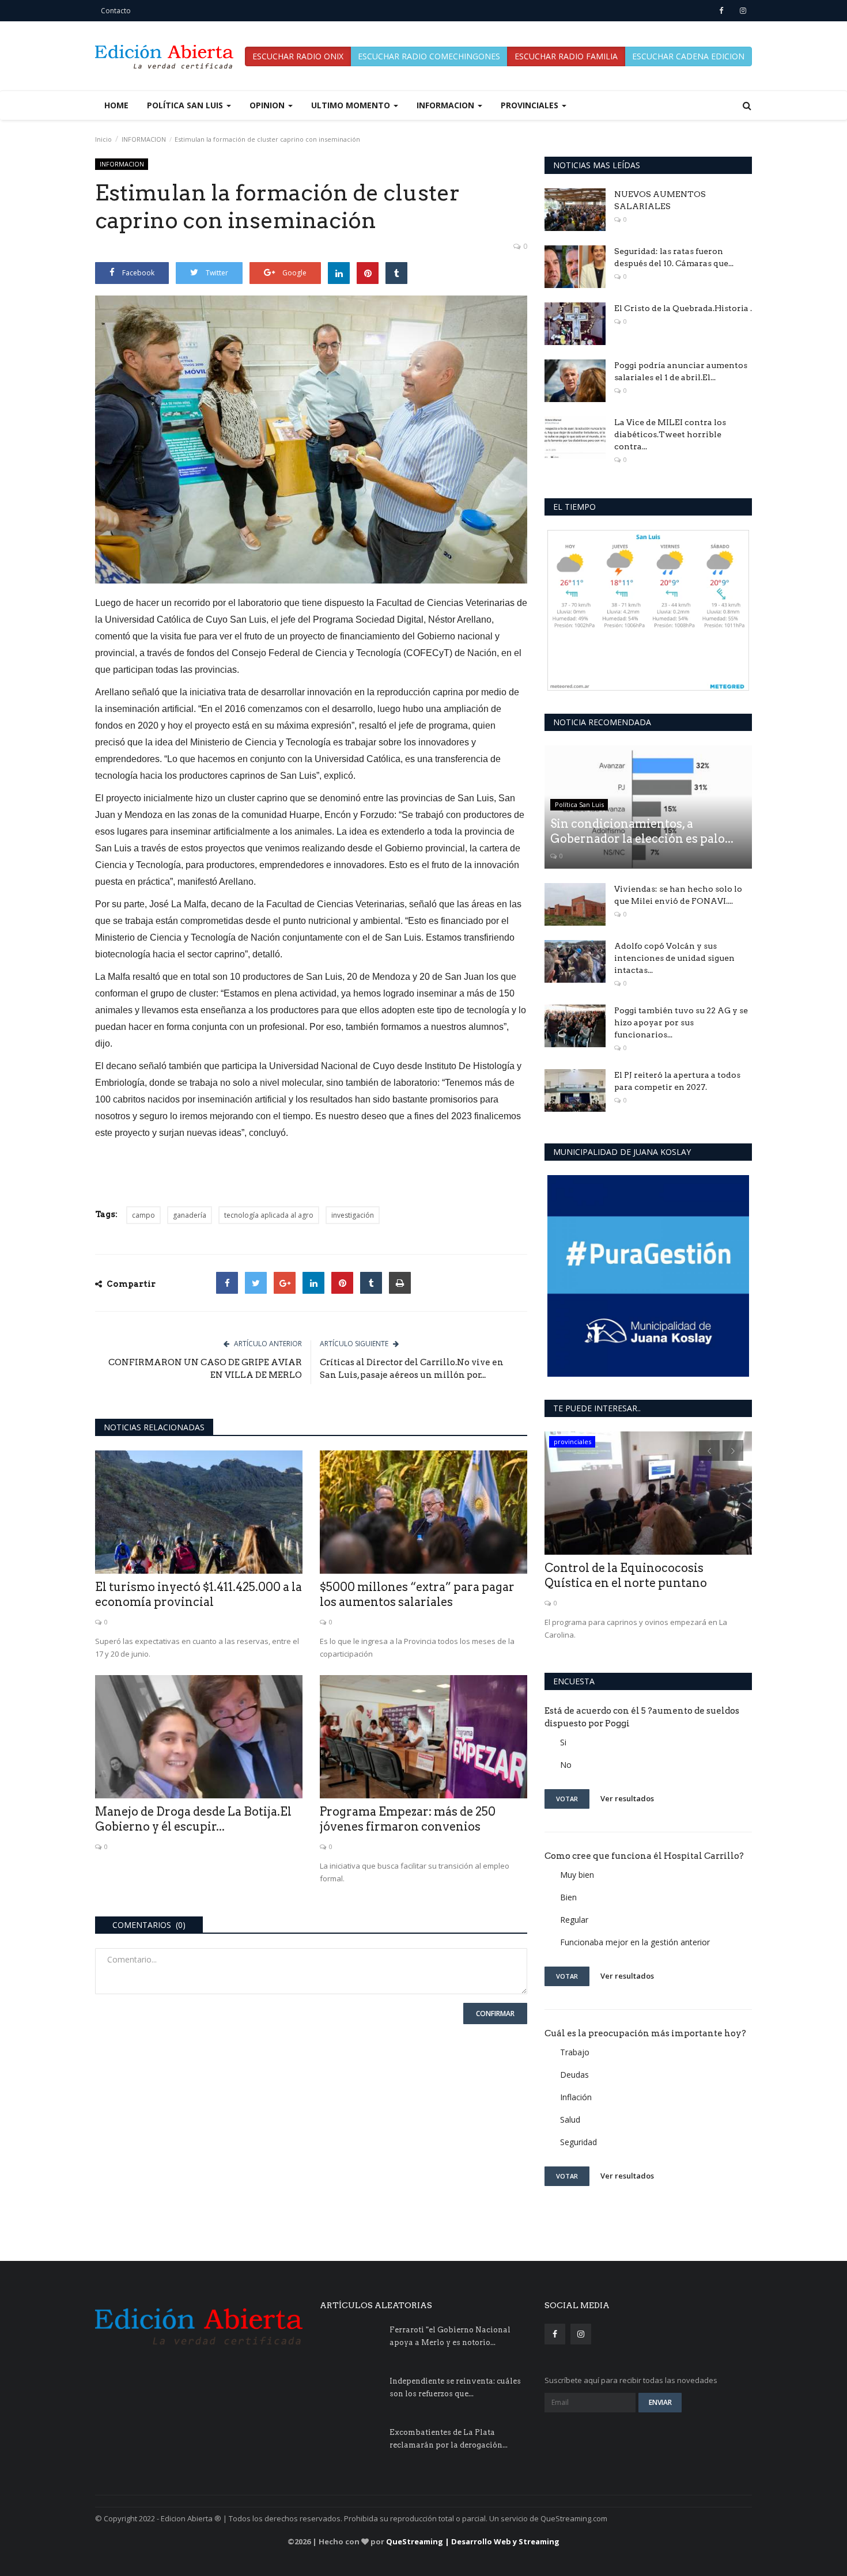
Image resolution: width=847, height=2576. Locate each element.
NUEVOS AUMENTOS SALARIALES (660, 200)
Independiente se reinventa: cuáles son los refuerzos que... (455, 2387)
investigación (353, 1215)
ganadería (190, 1215)
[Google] (285, 1283)
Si (563, 1742)
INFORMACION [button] (447, 105)
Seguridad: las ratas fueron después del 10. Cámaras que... (674, 257)
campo (143, 1215)
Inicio (103, 139)
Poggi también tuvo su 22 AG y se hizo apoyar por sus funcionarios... (681, 1022)
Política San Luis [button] (186, 105)
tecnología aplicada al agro (269, 1215)
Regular (574, 1920)
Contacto (116, 11)
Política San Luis (579, 804)
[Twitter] (256, 1283)
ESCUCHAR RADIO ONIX (298, 56)
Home (116, 105)
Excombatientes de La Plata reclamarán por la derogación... (449, 2439)
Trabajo (575, 2052)
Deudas (574, 2075)
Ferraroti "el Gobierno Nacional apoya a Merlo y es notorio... (450, 2336)
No (566, 1765)
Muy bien (577, 1875)
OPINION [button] (268, 105)
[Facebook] (227, 1283)
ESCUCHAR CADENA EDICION (688, 56)
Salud (570, 2119)
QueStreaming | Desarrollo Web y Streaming (473, 2541)
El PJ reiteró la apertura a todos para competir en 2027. (677, 1081)
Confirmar (495, 2014)
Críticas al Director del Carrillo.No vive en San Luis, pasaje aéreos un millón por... (412, 1369)
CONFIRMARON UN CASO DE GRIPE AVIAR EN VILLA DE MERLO (205, 1369)
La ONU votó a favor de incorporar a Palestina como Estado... (646, 1575)
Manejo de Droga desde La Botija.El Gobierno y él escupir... (193, 1819)
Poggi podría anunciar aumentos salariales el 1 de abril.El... (681, 371)
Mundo (565, 1442)
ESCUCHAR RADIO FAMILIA (566, 56)
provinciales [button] (531, 105)
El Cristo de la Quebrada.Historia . (683, 308)
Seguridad (578, 2142)
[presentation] (709, 1450)
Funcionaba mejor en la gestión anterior (635, 1942)
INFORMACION (144, 139)
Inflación (576, 2097)
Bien (568, 1897)
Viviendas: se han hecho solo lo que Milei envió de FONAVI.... (678, 895)
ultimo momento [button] (352, 105)
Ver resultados (627, 1798)
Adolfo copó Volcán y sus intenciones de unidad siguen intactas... (674, 958)
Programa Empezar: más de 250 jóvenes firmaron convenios (408, 1819)
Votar (567, 1799)
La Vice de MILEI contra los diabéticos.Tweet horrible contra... (670, 434)
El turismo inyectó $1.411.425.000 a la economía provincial (198, 1594)
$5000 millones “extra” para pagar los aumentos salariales (417, 1594)
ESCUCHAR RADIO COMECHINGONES (429, 56)
